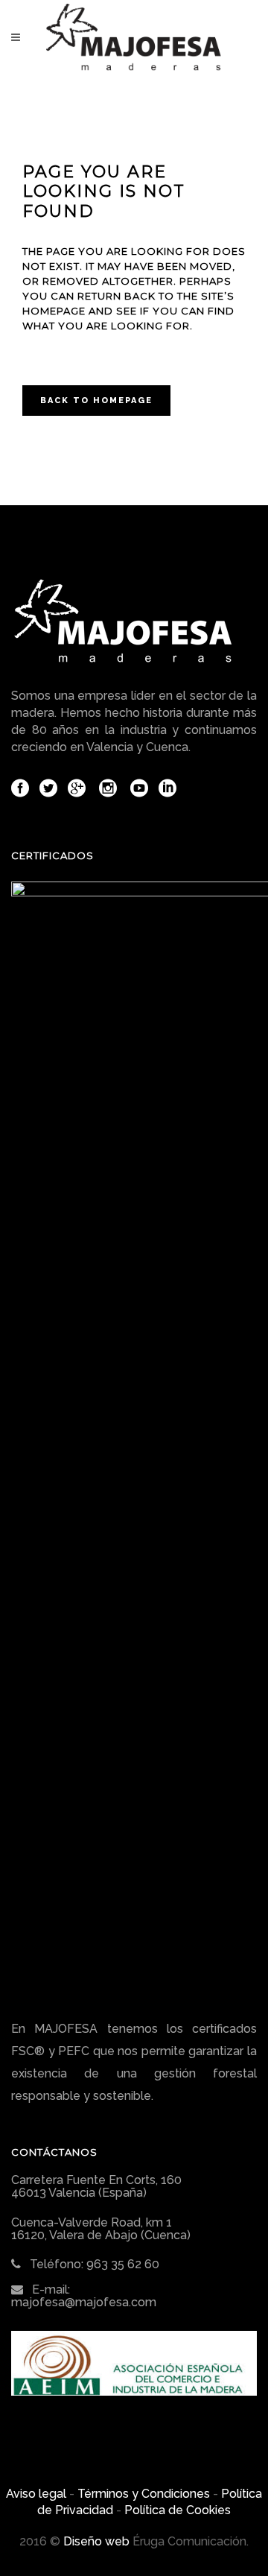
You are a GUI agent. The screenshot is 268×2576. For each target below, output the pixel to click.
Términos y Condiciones (144, 2494)
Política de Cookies (178, 2510)
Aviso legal (36, 2494)
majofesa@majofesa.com (84, 2302)
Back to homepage (96, 401)
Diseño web (96, 2541)
